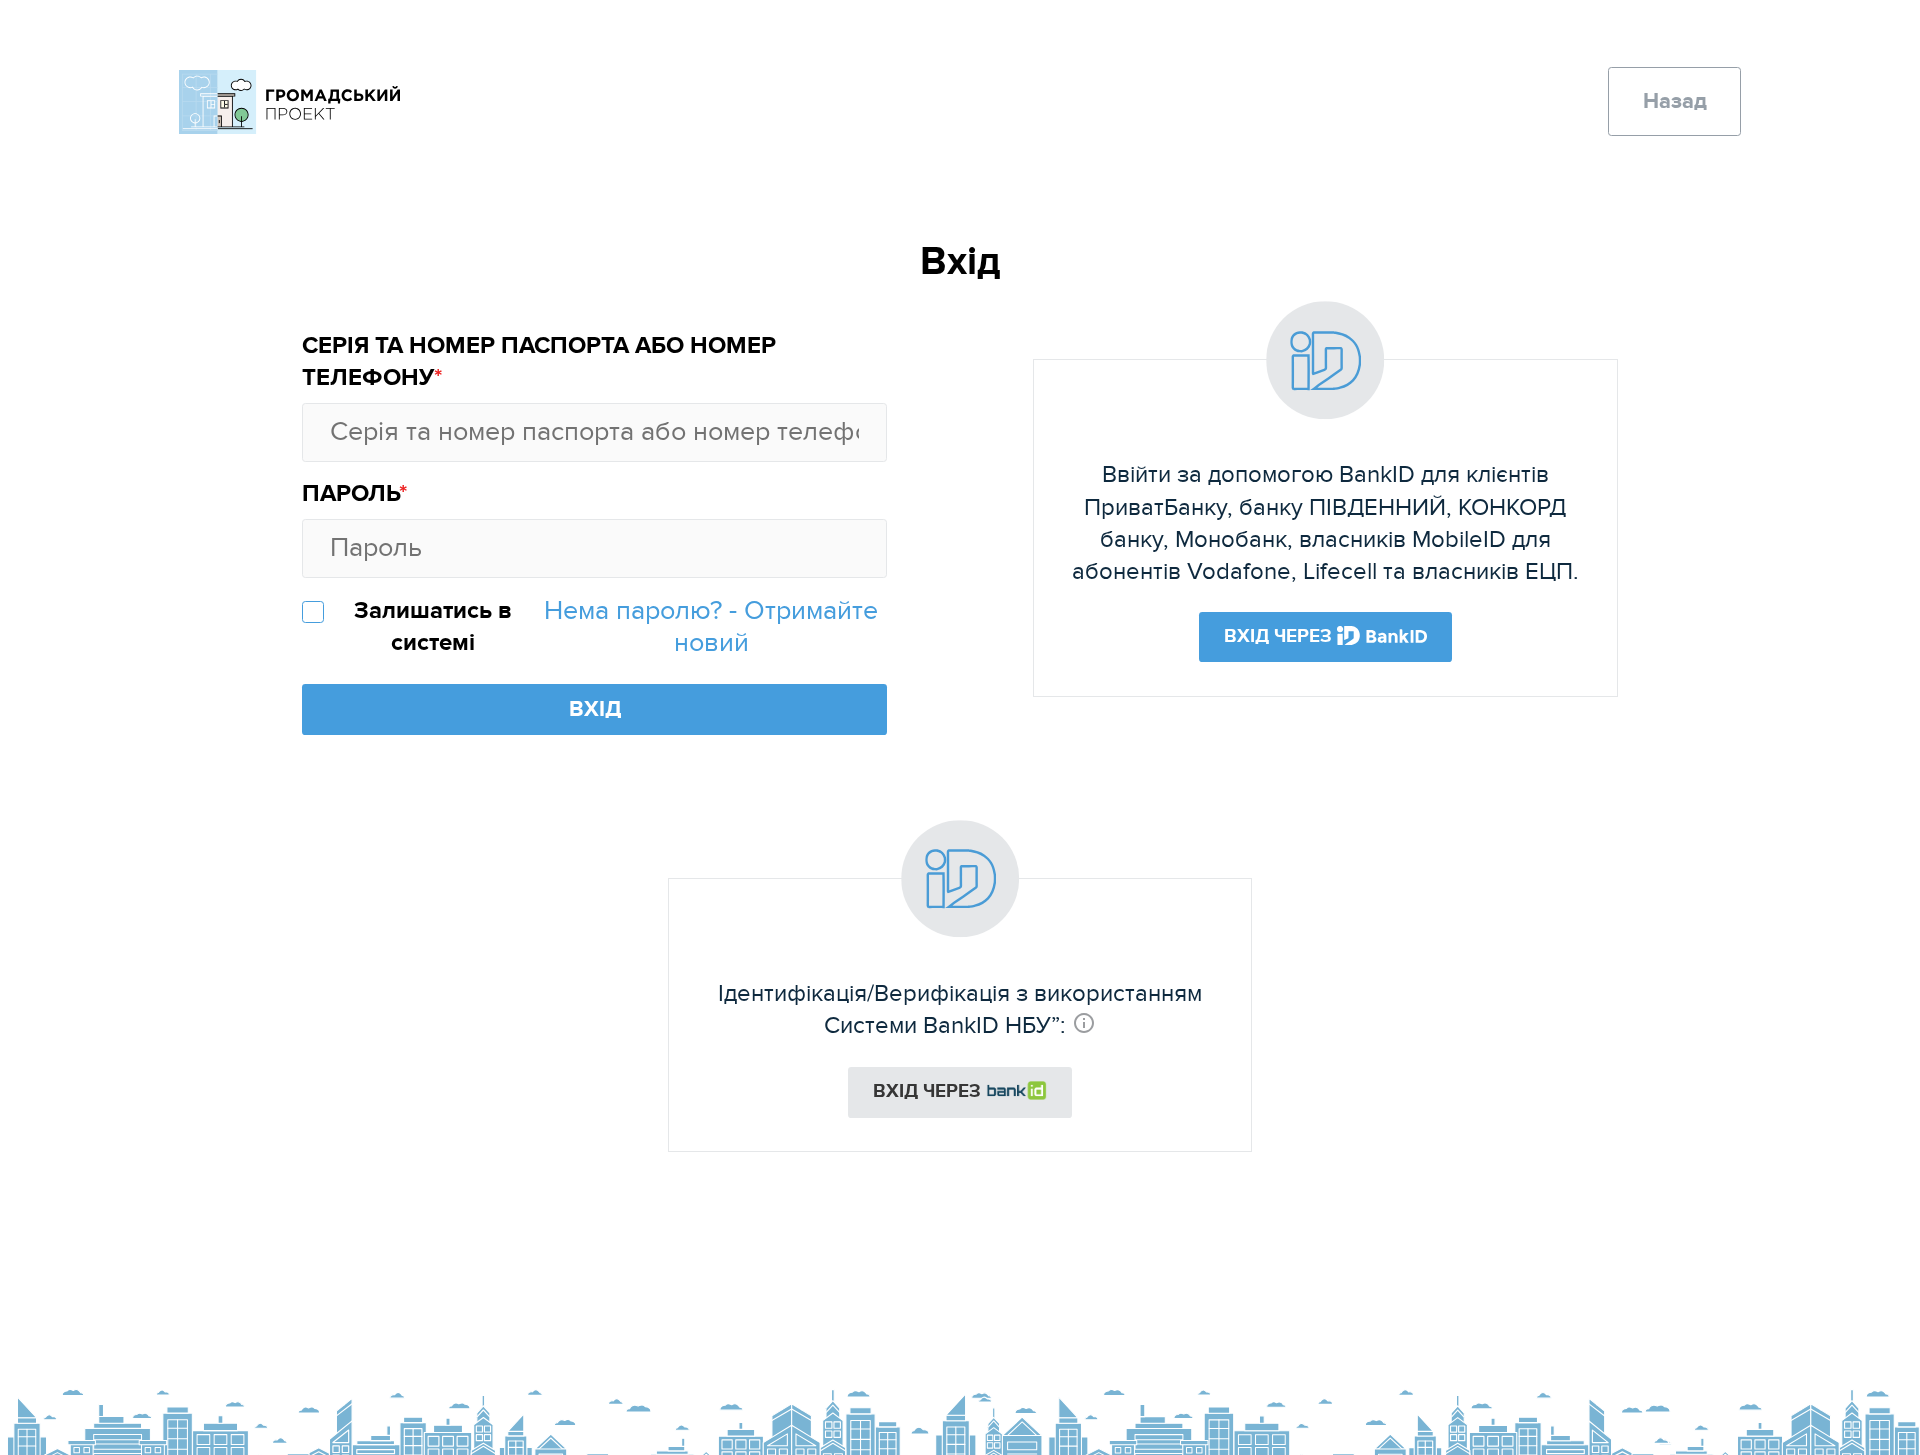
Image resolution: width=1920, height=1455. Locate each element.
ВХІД (595, 709)
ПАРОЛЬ (350, 494)
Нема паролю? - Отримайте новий (711, 627)
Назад (1675, 101)
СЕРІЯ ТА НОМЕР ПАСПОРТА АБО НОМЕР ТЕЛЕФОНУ (539, 362)
